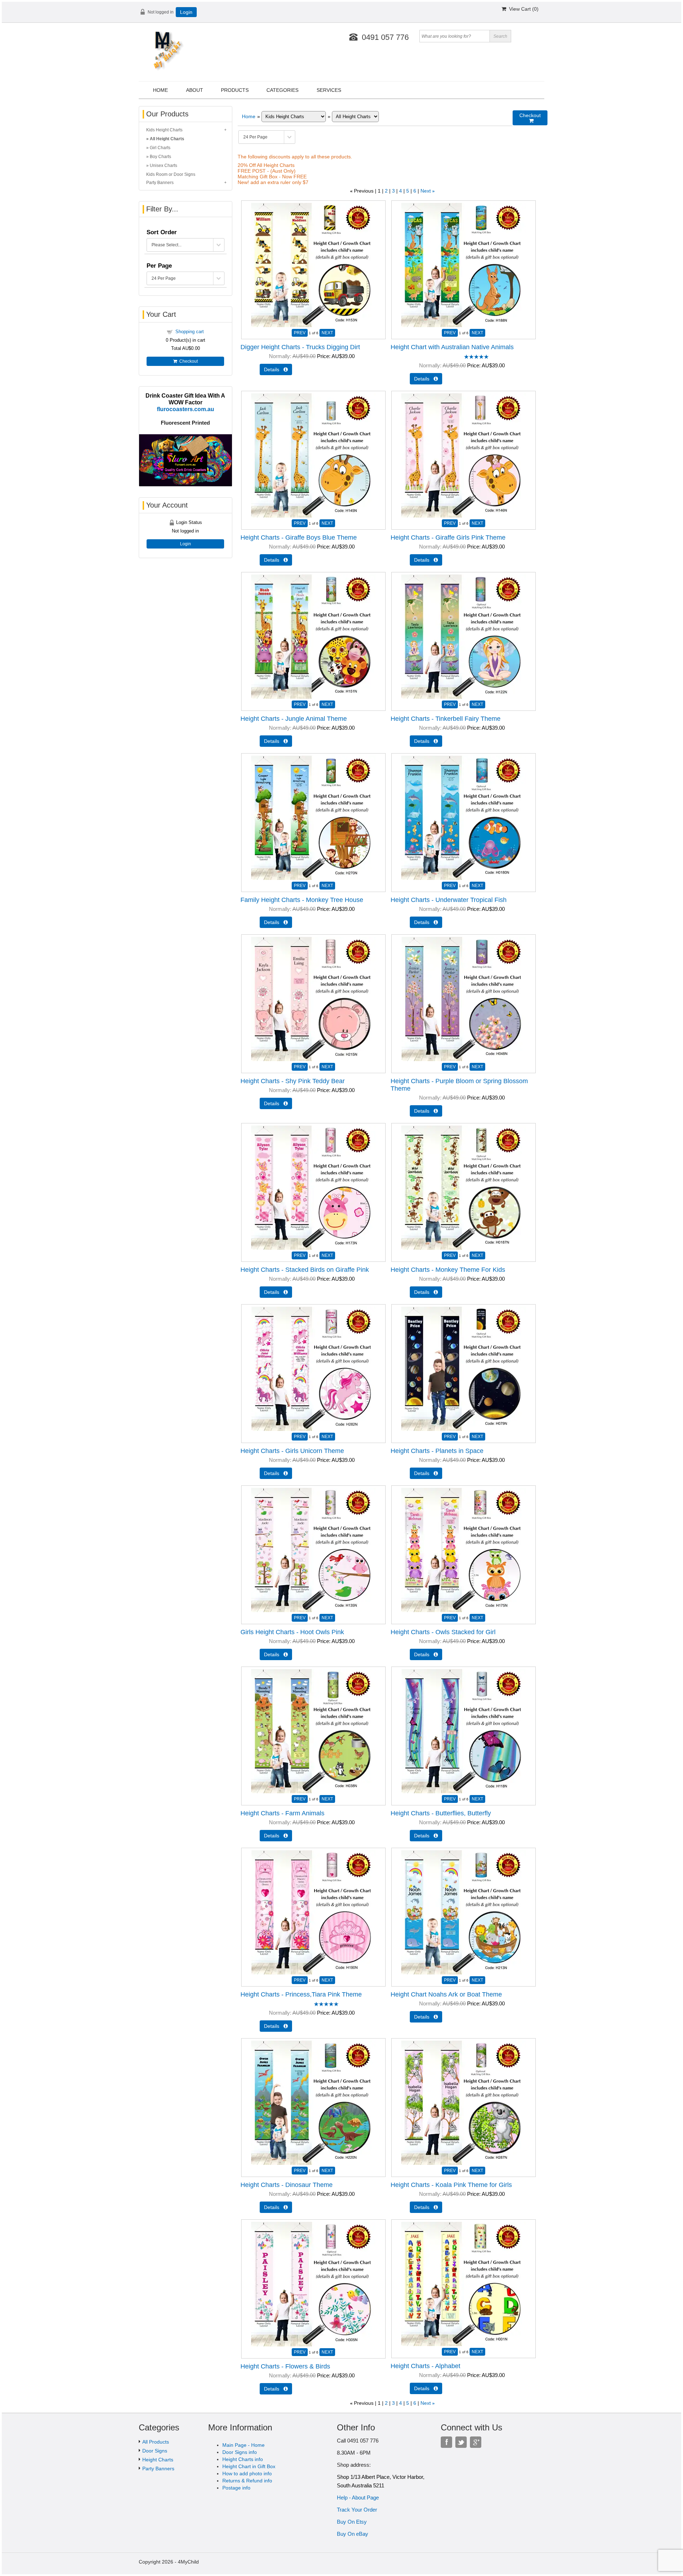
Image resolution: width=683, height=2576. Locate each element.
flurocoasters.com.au (186, 409)
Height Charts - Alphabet (425, 2366)
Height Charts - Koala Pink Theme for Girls (451, 2185)
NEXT (327, 333)
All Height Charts (167, 139)
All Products (156, 2442)
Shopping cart (190, 332)
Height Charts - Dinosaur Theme (287, 2185)
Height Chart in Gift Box (249, 2466)
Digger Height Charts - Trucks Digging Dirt (300, 347)
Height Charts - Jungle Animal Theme (294, 719)
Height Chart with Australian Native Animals (452, 347)
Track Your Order (357, 2510)
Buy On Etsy (352, 2522)
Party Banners (160, 183)
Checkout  (530, 118)
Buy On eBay (353, 2534)
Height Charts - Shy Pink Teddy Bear (293, 1081)
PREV (300, 333)
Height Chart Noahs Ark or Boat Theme (446, 1994)
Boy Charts (160, 157)
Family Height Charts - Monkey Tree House (302, 900)
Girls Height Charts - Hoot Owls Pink (292, 1632)
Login (186, 12)
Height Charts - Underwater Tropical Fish (449, 900)
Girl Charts (160, 148)
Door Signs (155, 2451)
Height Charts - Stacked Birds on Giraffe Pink (305, 1270)
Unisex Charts (163, 166)
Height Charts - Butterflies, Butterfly (441, 1813)
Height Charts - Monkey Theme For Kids (448, 1270)
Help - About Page (358, 2498)
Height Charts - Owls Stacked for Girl (443, 1632)
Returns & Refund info (247, 2481)
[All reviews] (476, 357)
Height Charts (158, 2460)
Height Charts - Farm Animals (282, 1813)
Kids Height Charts (164, 130)
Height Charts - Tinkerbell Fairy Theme (446, 719)
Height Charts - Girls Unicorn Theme (292, 1451)
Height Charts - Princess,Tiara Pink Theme (301, 1994)
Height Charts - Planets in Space (437, 1451)
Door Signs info (240, 2452)
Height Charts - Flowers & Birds (285, 2366)
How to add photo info (247, 2473)
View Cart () (522, 9)
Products (235, 90)
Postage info (236, 2488)
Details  (276, 369)
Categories (282, 90)
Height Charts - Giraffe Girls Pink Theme (448, 537)
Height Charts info (243, 2459)
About (195, 90)
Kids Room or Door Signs (171, 174)
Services (329, 90)
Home (160, 90)
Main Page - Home (243, 2445)
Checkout (187, 361)
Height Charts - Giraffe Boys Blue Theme (299, 537)
